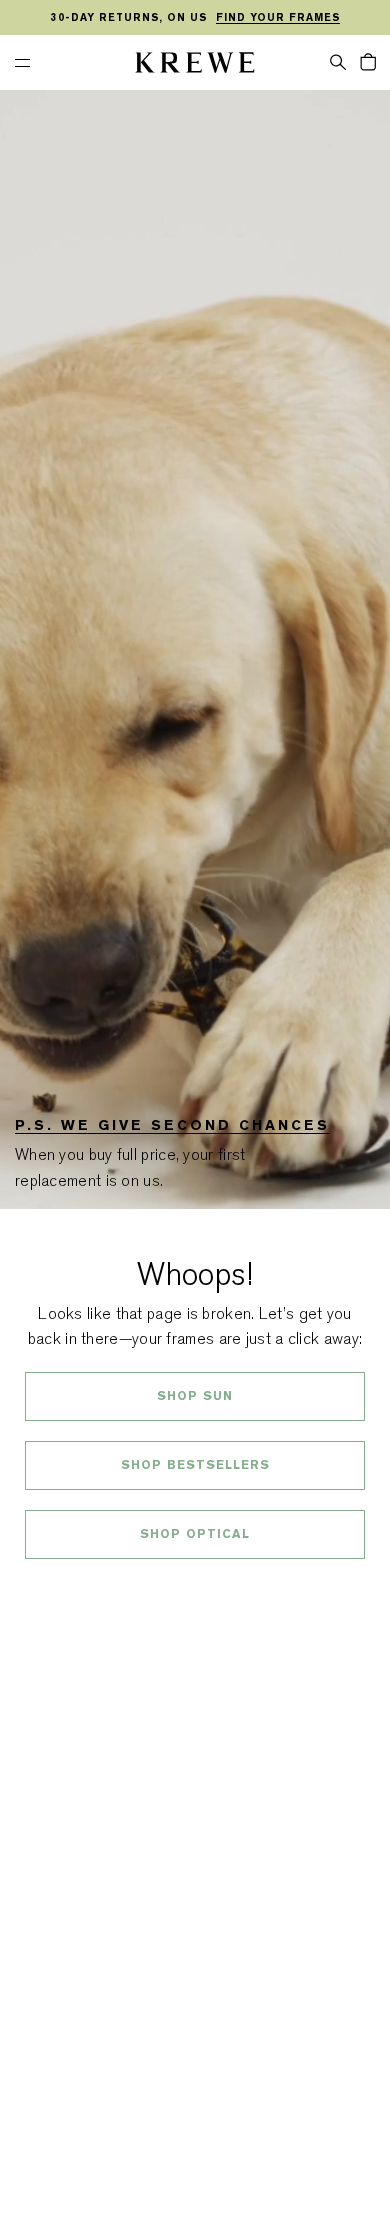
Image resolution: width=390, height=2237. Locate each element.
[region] (195, 18)
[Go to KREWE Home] (195, 65)
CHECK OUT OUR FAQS (195, 1587)
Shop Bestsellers (195, 1465)
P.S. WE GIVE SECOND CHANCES (172, 1125)
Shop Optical (195, 1534)
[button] (338, 61)
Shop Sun (195, 1396)
